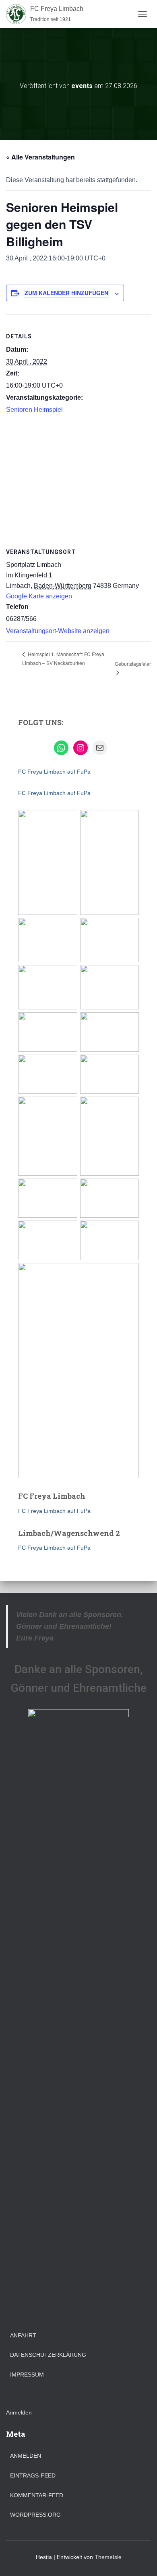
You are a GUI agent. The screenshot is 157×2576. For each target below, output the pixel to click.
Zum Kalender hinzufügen (66, 293)
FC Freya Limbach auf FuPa (54, 772)
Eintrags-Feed (33, 2475)
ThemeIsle (108, 2557)
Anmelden (19, 2412)
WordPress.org (35, 2515)
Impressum (27, 2375)
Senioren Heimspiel (34, 410)
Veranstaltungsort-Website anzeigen (58, 631)
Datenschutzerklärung (48, 2355)
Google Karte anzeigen (39, 596)
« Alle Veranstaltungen (40, 157)
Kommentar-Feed (37, 2495)
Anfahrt (23, 2335)
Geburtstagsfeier (133, 664)
